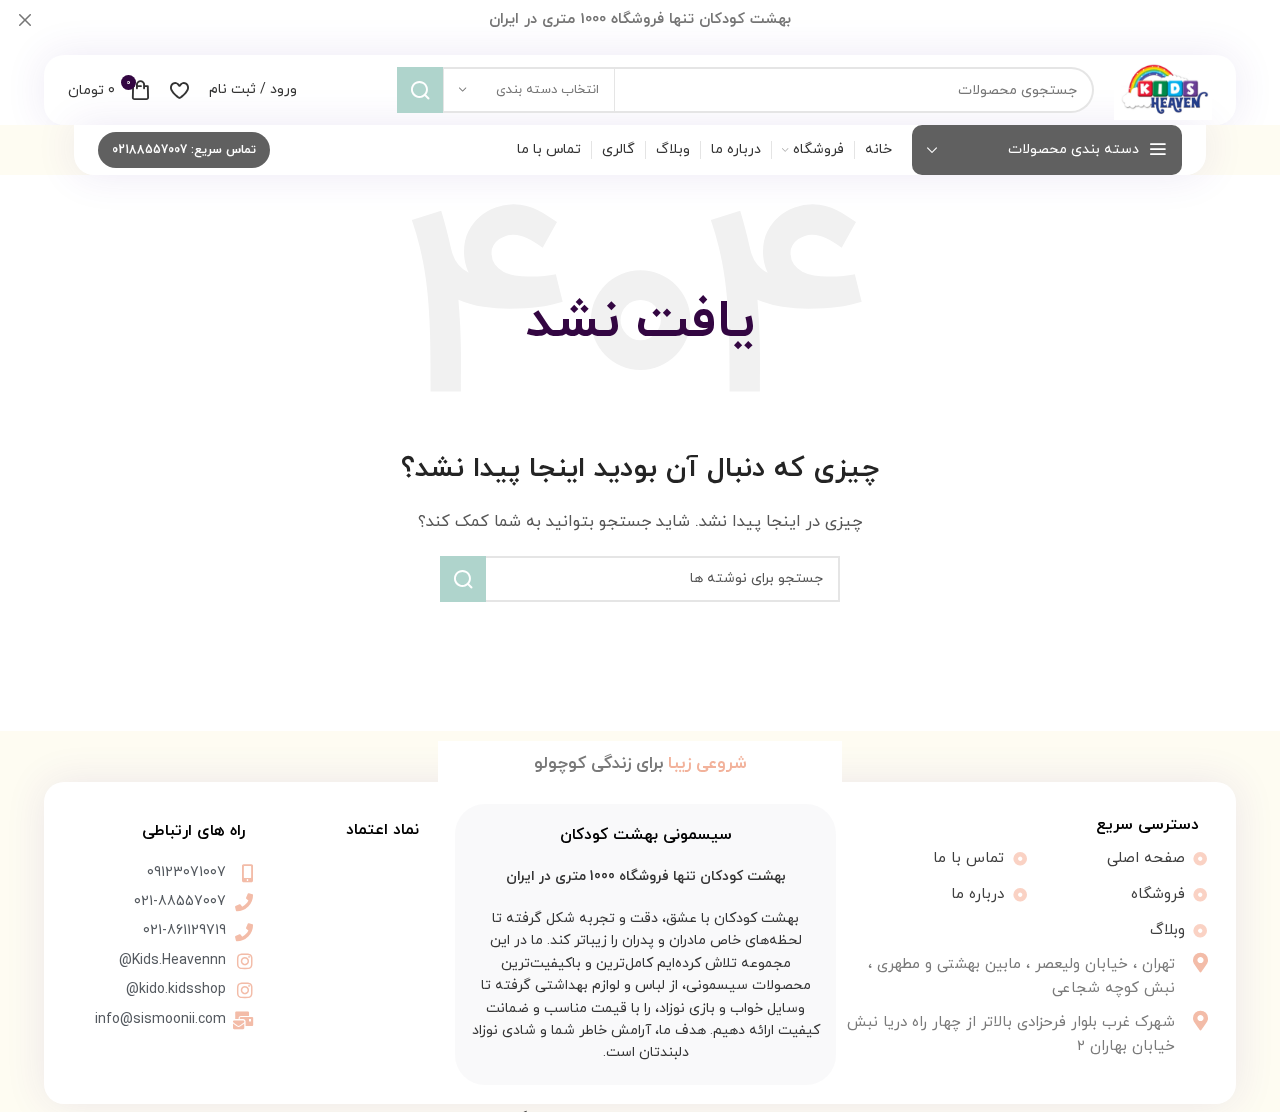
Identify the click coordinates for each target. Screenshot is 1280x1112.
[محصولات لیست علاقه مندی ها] (179, 90)
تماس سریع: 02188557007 (184, 150)
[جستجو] (420, 90)
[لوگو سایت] (1163, 88)
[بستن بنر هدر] (25, 20)
